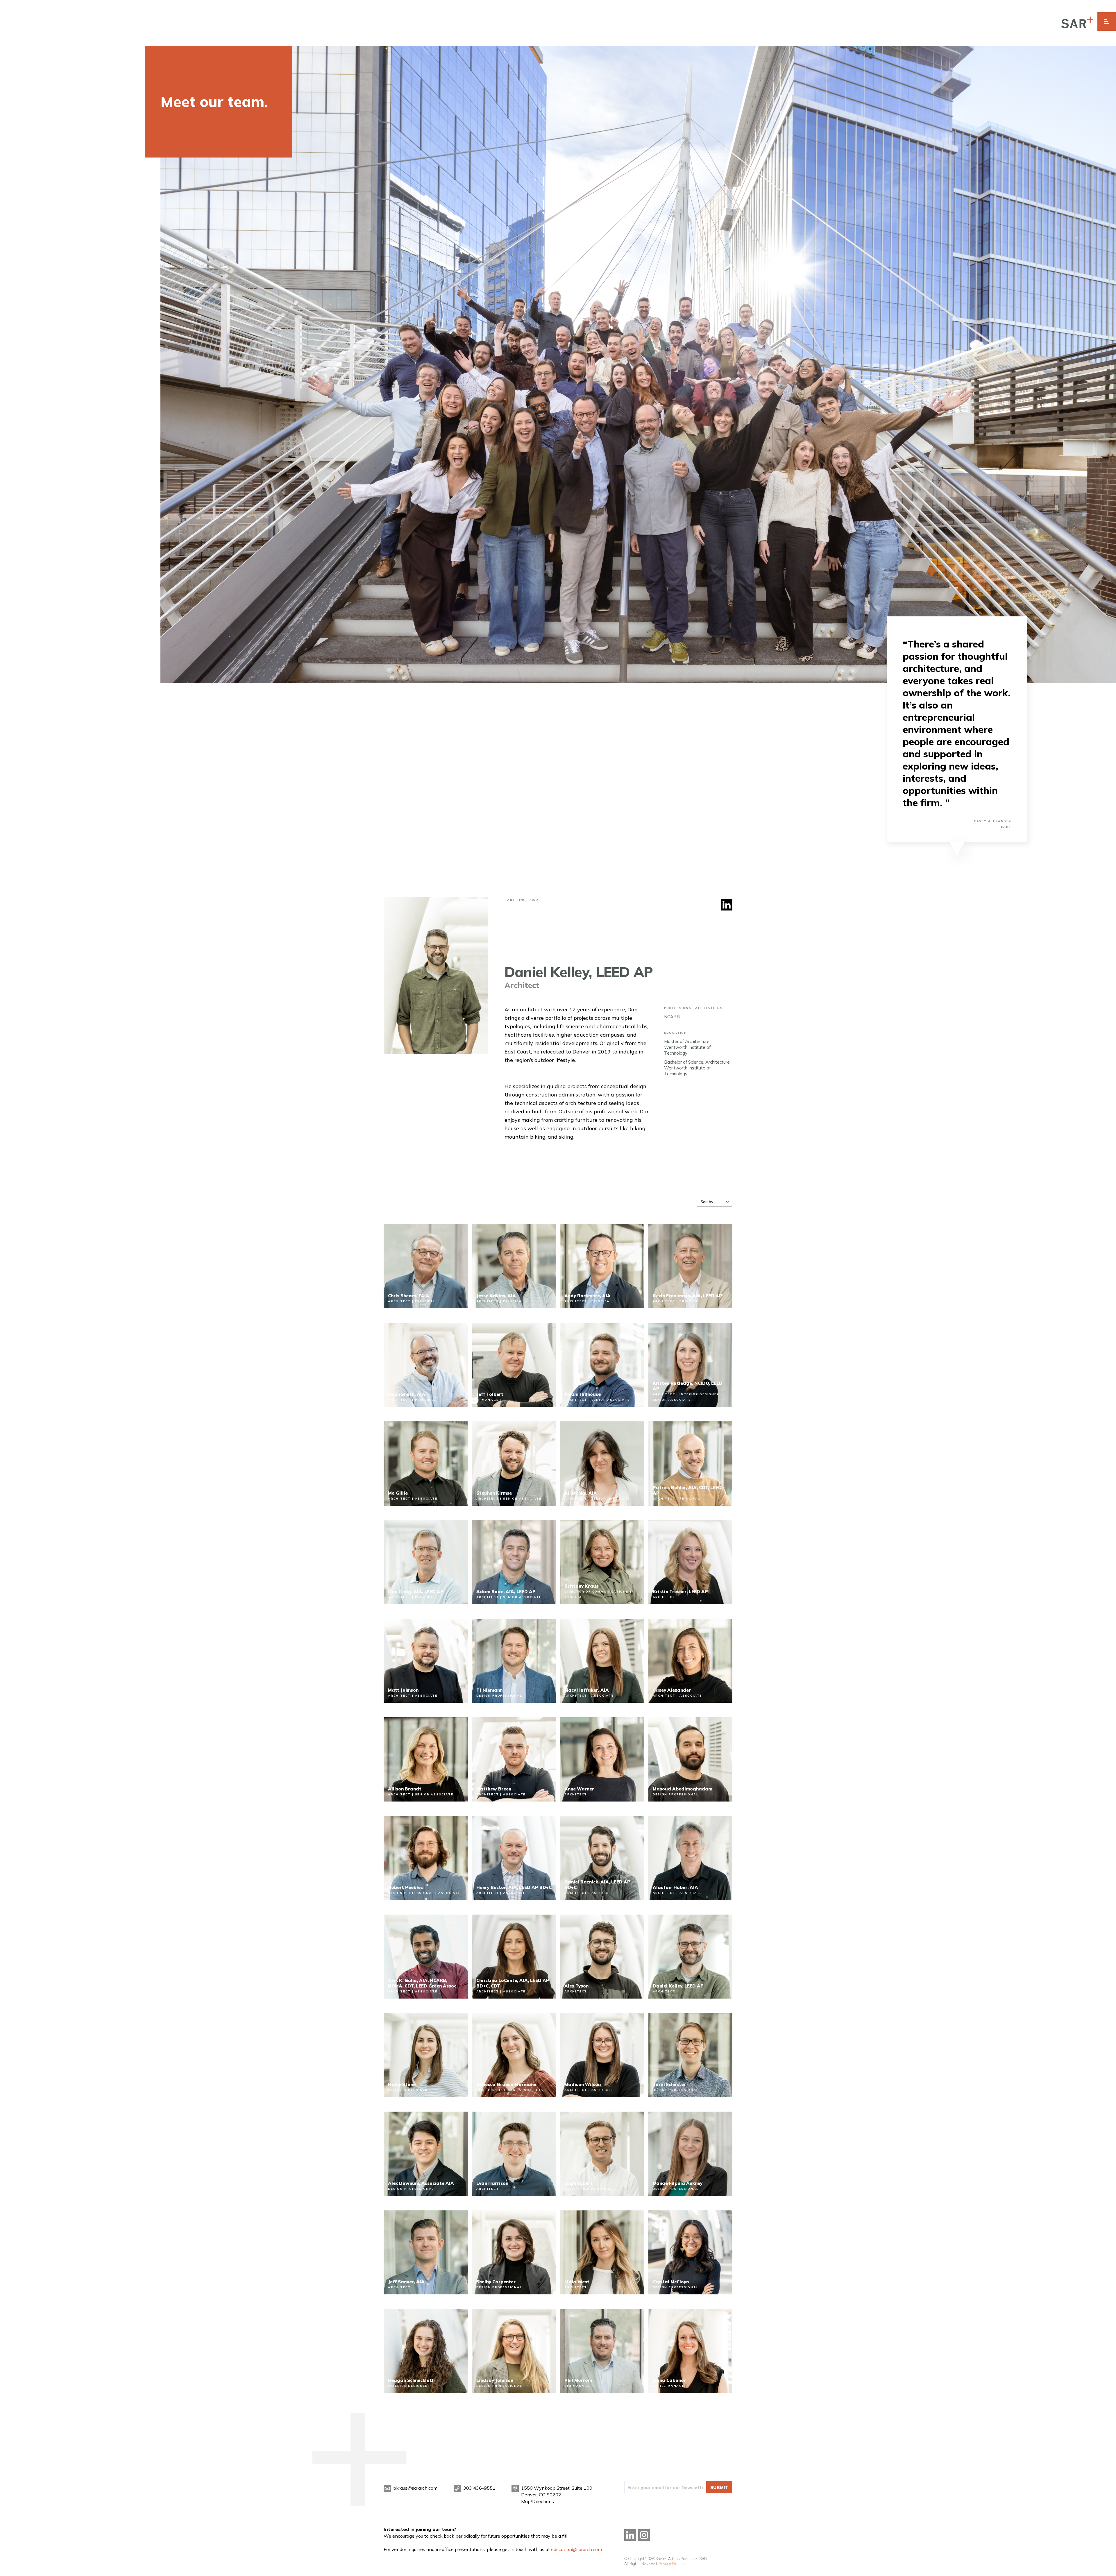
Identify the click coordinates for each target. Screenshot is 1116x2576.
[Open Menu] (1107, 22)
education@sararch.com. (577, 2549)
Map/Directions (538, 2501)
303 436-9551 (479, 2488)
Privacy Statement (674, 2564)
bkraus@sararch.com (415, 2488)
